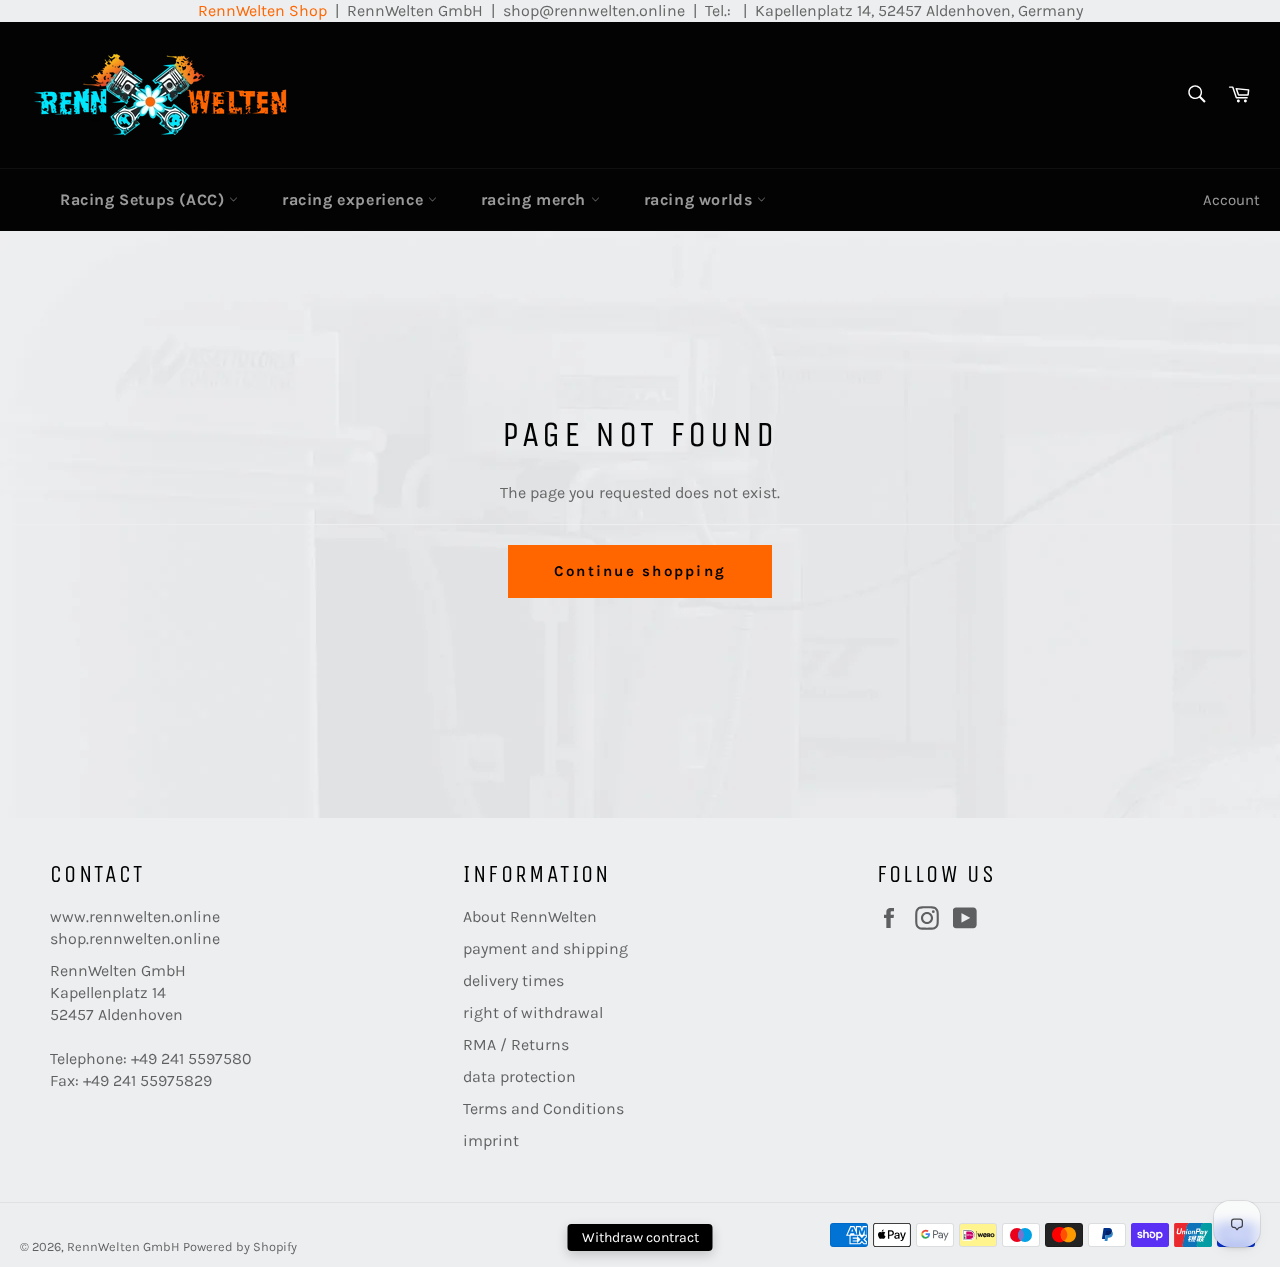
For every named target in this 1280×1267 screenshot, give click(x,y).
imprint (491, 1140)
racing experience (355, 199)
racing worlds (700, 199)
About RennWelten (530, 916)
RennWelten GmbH (123, 1246)
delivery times (513, 980)
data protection (519, 1076)
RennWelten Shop (262, 10)
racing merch (536, 199)
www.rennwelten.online (135, 916)
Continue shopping (640, 571)
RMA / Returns (516, 1044)
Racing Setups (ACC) (144, 199)
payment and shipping (545, 948)
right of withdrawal (533, 1012)
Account (1231, 200)
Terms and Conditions (543, 1108)
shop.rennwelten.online (135, 938)
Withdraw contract (640, 1237)
